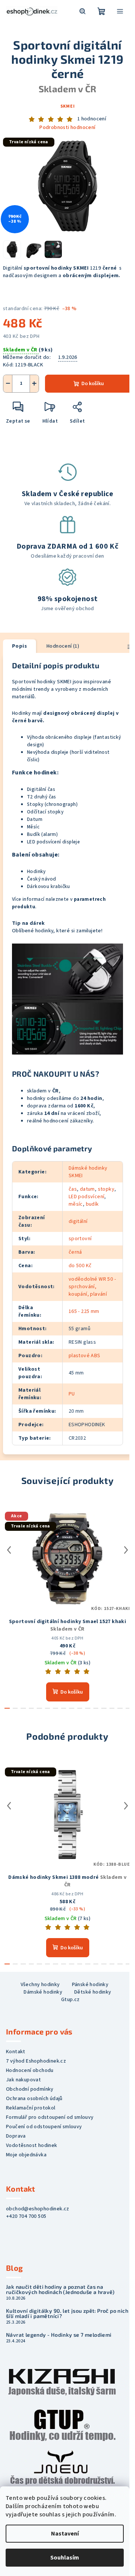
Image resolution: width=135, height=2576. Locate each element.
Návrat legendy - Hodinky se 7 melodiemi (59, 2335)
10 (88, 1708)
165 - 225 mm (84, 1311)
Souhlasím (65, 2558)
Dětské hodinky (93, 1992)
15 (128, 1708)
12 (104, 1708)
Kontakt (16, 2052)
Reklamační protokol (31, 2108)
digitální (78, 1221)
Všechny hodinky (40, 1985)
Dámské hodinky (43, 1992)
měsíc (76, 1204)
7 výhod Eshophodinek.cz (36, 2061)
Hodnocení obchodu (30, 2070)
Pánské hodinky (90, 1985)
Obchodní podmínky (30, 2089)
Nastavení (65, 2534)
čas (73, 1189)
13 (112, 1708)
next (126, 1550)
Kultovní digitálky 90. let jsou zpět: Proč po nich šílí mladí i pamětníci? (67, 2313)
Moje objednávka (26, 2155)
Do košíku (93, 384)
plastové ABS (85, 1356)
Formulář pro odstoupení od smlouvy (50, 2117)
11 (96, 1708)
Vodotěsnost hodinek (32, 2145)
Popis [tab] (19, 646)
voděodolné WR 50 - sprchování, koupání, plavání (92, 1287)
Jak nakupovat (23, 2080)
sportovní (80, 1239)
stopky (106, 1189)
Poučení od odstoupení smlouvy (44, 2127)
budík (92, 1204)
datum (87, 1189)
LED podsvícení (87, 1197)
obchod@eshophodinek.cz (38, 2209)
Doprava (16, 2136)
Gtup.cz (70, 2000)
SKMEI (68, 106)
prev (9, 1550)
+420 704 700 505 (26, 2216)
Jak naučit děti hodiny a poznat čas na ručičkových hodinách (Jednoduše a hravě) (60, 2289)
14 (120, 1708)
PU (72, 1394)
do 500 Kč (80, 1266)
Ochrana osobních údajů (34, 2099)
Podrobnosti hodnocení (67, 128)
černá (75, 1252)
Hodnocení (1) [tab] (63, 646)
